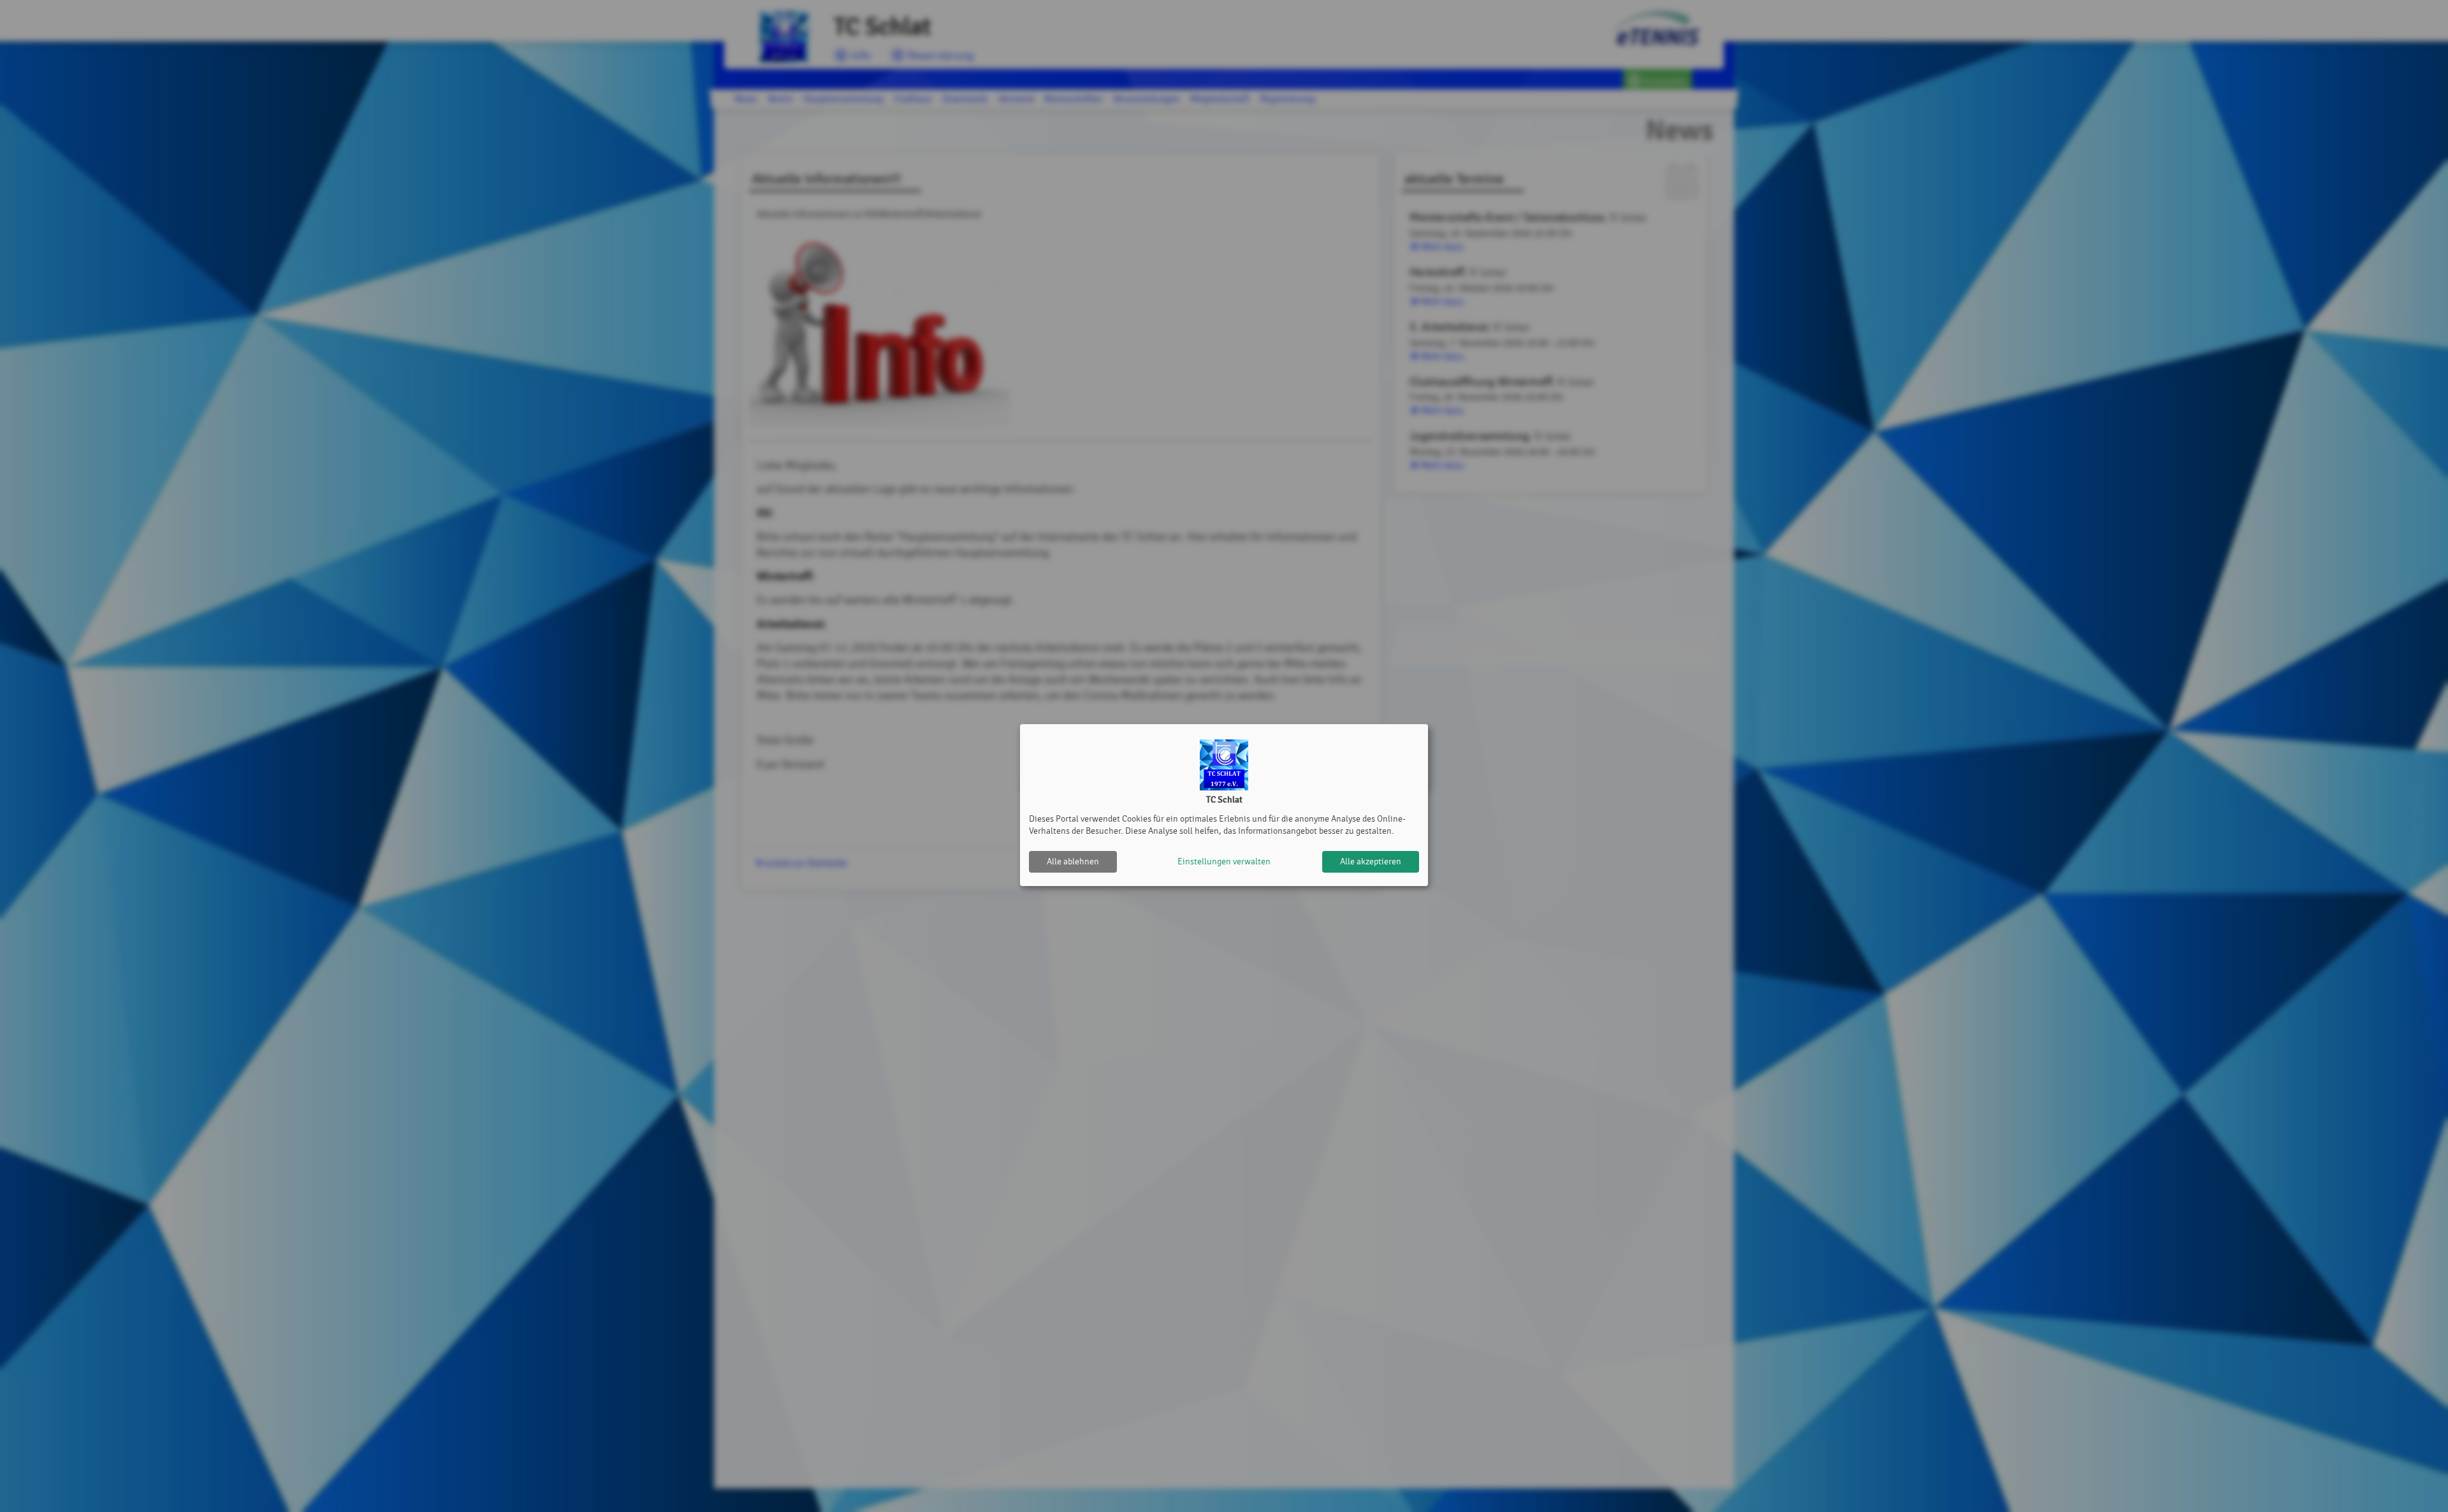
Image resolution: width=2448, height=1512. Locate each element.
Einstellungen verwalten (1224, 861)
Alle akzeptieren (1371, 861)
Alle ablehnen (1073, 861)
